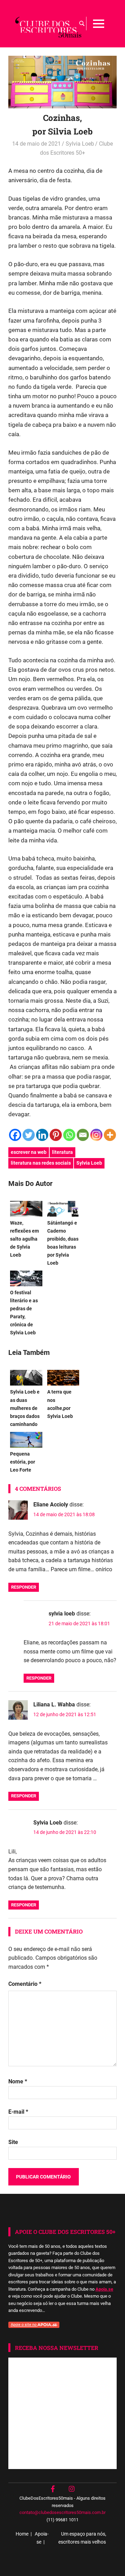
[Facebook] (15, 1135)
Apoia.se (104, 2289)
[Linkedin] (42, 1135)
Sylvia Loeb (80, 144)
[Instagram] (96, 1135)
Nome (18, 2081)
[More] (110, 1135)
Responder (24, 1587)
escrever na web (29, 1152)
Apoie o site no (24, 2325)
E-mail (18, 2112)
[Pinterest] (56, 1135)
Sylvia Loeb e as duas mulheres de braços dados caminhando (25, 1408)
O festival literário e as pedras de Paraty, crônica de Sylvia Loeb (24, 1313)
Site (13, 2142)
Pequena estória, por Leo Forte (23, 1462)
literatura (62, 1152)
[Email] (83, 1135)
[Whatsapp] (69, 1135)
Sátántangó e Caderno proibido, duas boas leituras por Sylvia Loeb (63, 1243)
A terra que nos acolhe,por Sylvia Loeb (60, 1404)
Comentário (25, 1984)
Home (22, 2534)
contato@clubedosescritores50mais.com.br (62, 2512)
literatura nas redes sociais (41, 1163)
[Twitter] (29, 1135)
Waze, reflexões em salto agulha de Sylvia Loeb (24, 1239)
